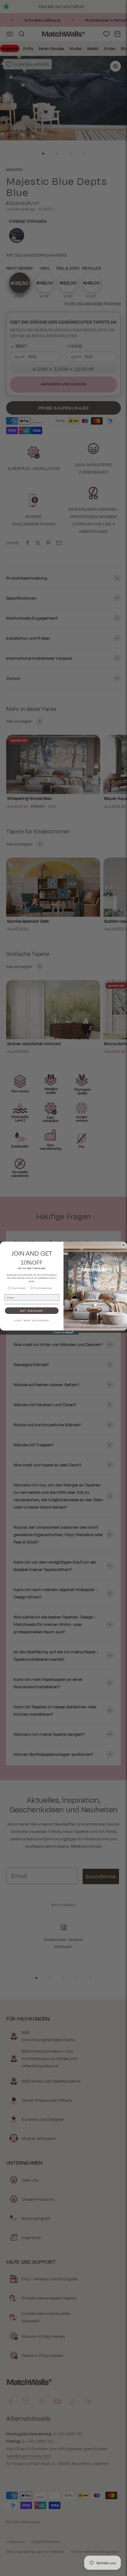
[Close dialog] (123, 1245)
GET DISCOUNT (32, 1311)
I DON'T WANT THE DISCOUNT (32, 1320)
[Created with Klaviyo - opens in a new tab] (64, 1333)
